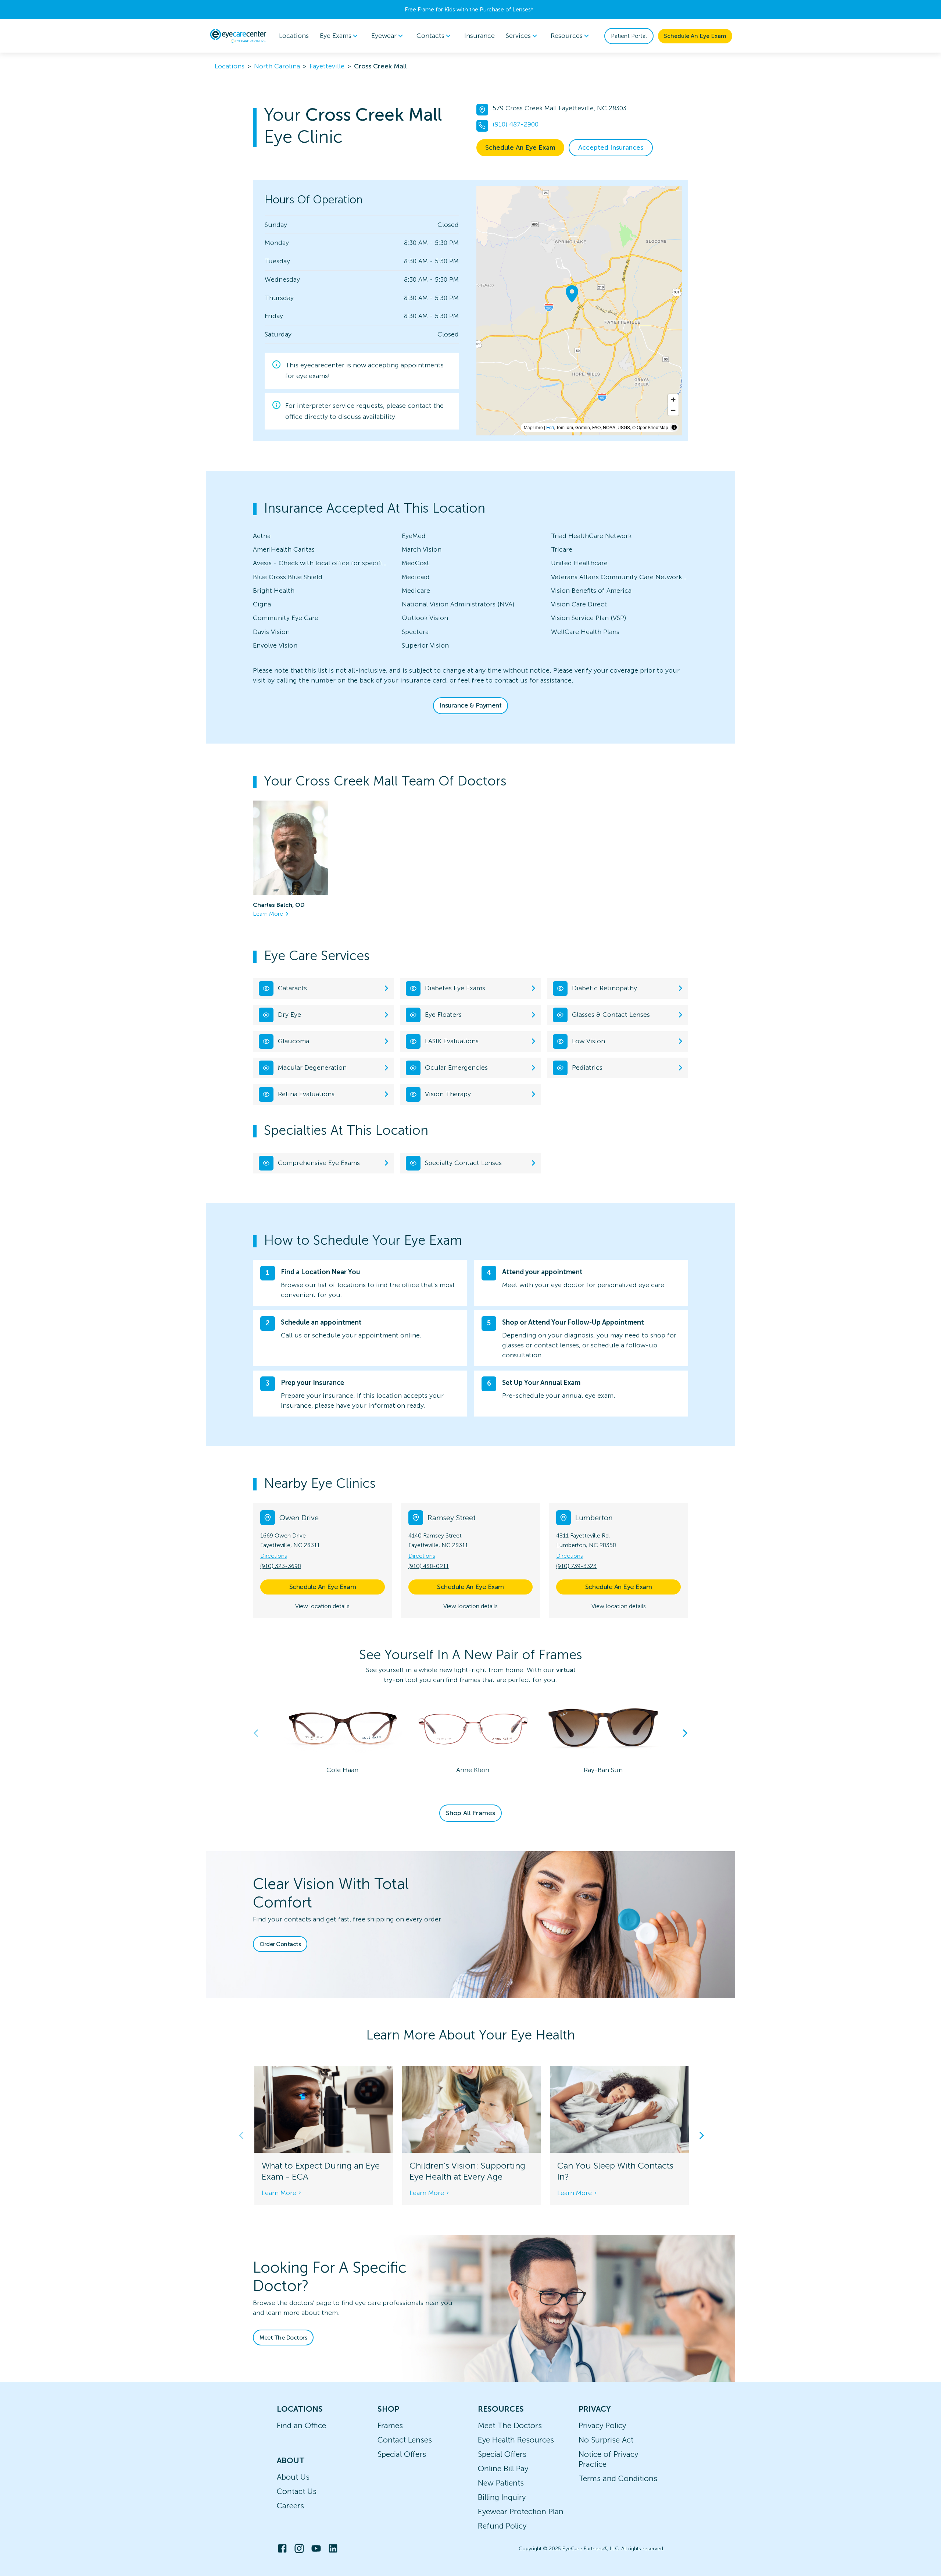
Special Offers (402, 2454)
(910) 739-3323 (576, 1566)
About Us (293, 2477)
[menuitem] (340, 36)
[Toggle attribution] (674, 427)
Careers (290, 2506)
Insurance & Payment (471, 705)
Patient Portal (629, 36)
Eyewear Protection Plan (521, 2511)
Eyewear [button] (384, 36)
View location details (322, 1606)
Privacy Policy (602, 2425)
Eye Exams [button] (336, 36)
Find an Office (301, 2425)
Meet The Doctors (283, 2338)
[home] (238, 36)
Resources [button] (567, 36)
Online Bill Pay (503, 2468)
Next (685, 1733)
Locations (294, 36)
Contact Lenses (405, 2440)
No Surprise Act (606, 2440)
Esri (550, 427)
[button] (470, 1483)
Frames (390, 2425)
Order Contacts (280, 1944)
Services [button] (518, 36)
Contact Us (297, 2491)
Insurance (480, 36)
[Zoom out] (673, 410)
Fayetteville (327, 66)
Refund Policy (502, 2526)
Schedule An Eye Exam (695, 36)
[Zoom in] (673, 400)
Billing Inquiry (502, 2497)
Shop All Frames (470, 1813)
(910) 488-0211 (429, 1566)
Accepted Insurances (611, 147)
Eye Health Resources (516, 2440)
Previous (256, 1733)
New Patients (501, 2483)
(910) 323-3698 (281, 1566)
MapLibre (533, 427)
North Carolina (277, 66)
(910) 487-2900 (516, 124)
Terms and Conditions (618, 2478)
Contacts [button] (430, 36)
